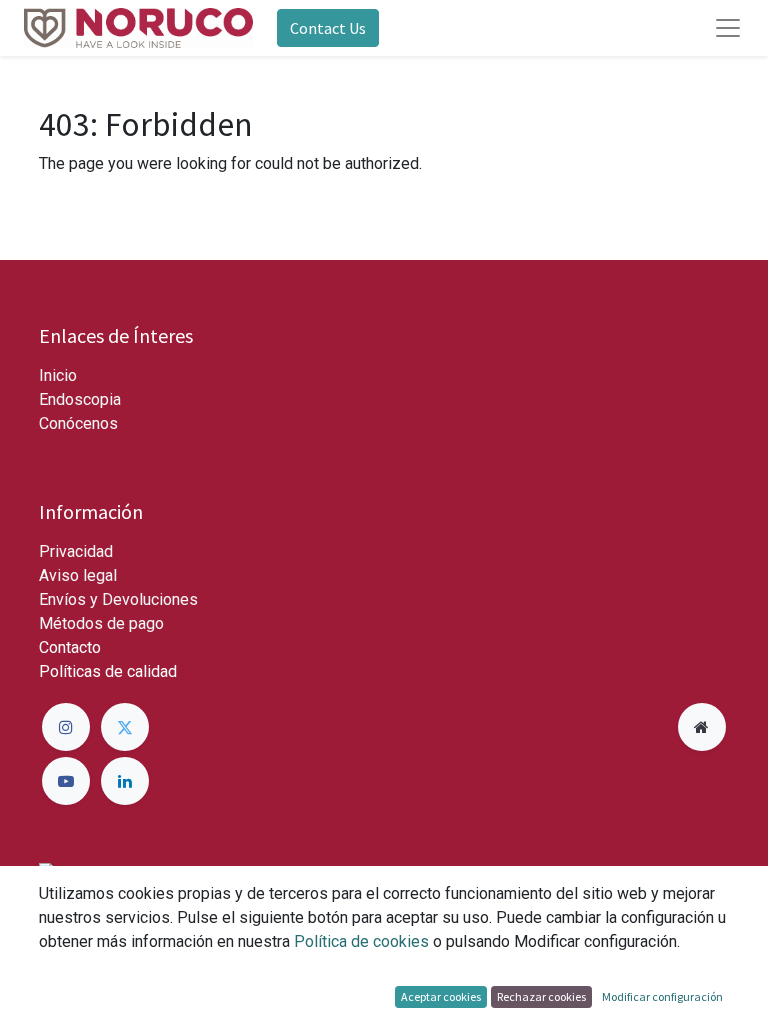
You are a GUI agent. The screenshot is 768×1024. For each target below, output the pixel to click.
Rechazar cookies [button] (541, 996)
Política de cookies (361, 941)
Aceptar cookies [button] (441, 996)
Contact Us (328, 28)
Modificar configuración (662, 996)
